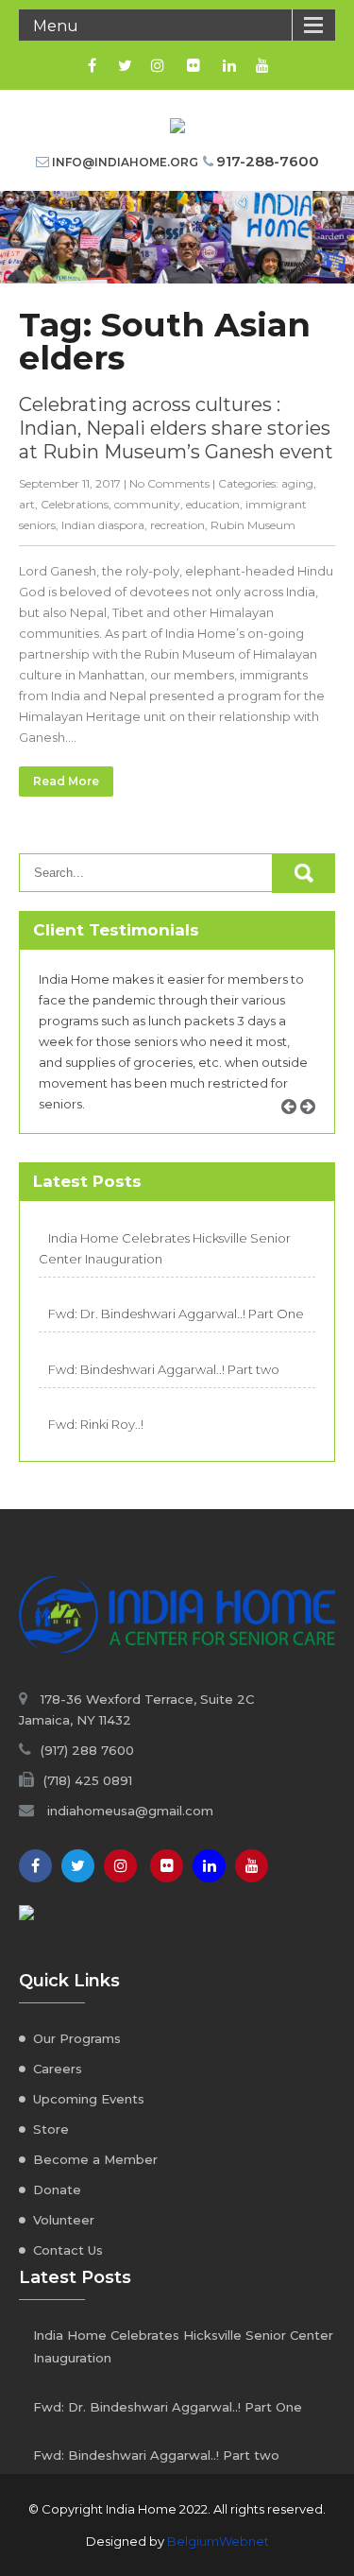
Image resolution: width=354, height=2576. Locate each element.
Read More (66, 781)
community (147, 504)
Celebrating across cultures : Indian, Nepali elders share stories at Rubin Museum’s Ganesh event (176, 428)
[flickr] (194, 65)
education (213, 504)
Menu (56, 26)
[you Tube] (252, 1866)
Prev (295, 1128)
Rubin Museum (253, 525)
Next (314, 1128)
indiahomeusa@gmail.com (130, 1811)
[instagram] (158, 65)
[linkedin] (230, 65)
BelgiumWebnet (218, 2541)
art (27, 504)
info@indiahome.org (125, 162)
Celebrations (75, 504)
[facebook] (92, 65)
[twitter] (125, 65)
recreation (177, 525)
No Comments (169, 483)
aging (297, 483)
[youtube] (263, 65)
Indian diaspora (103, 525)
